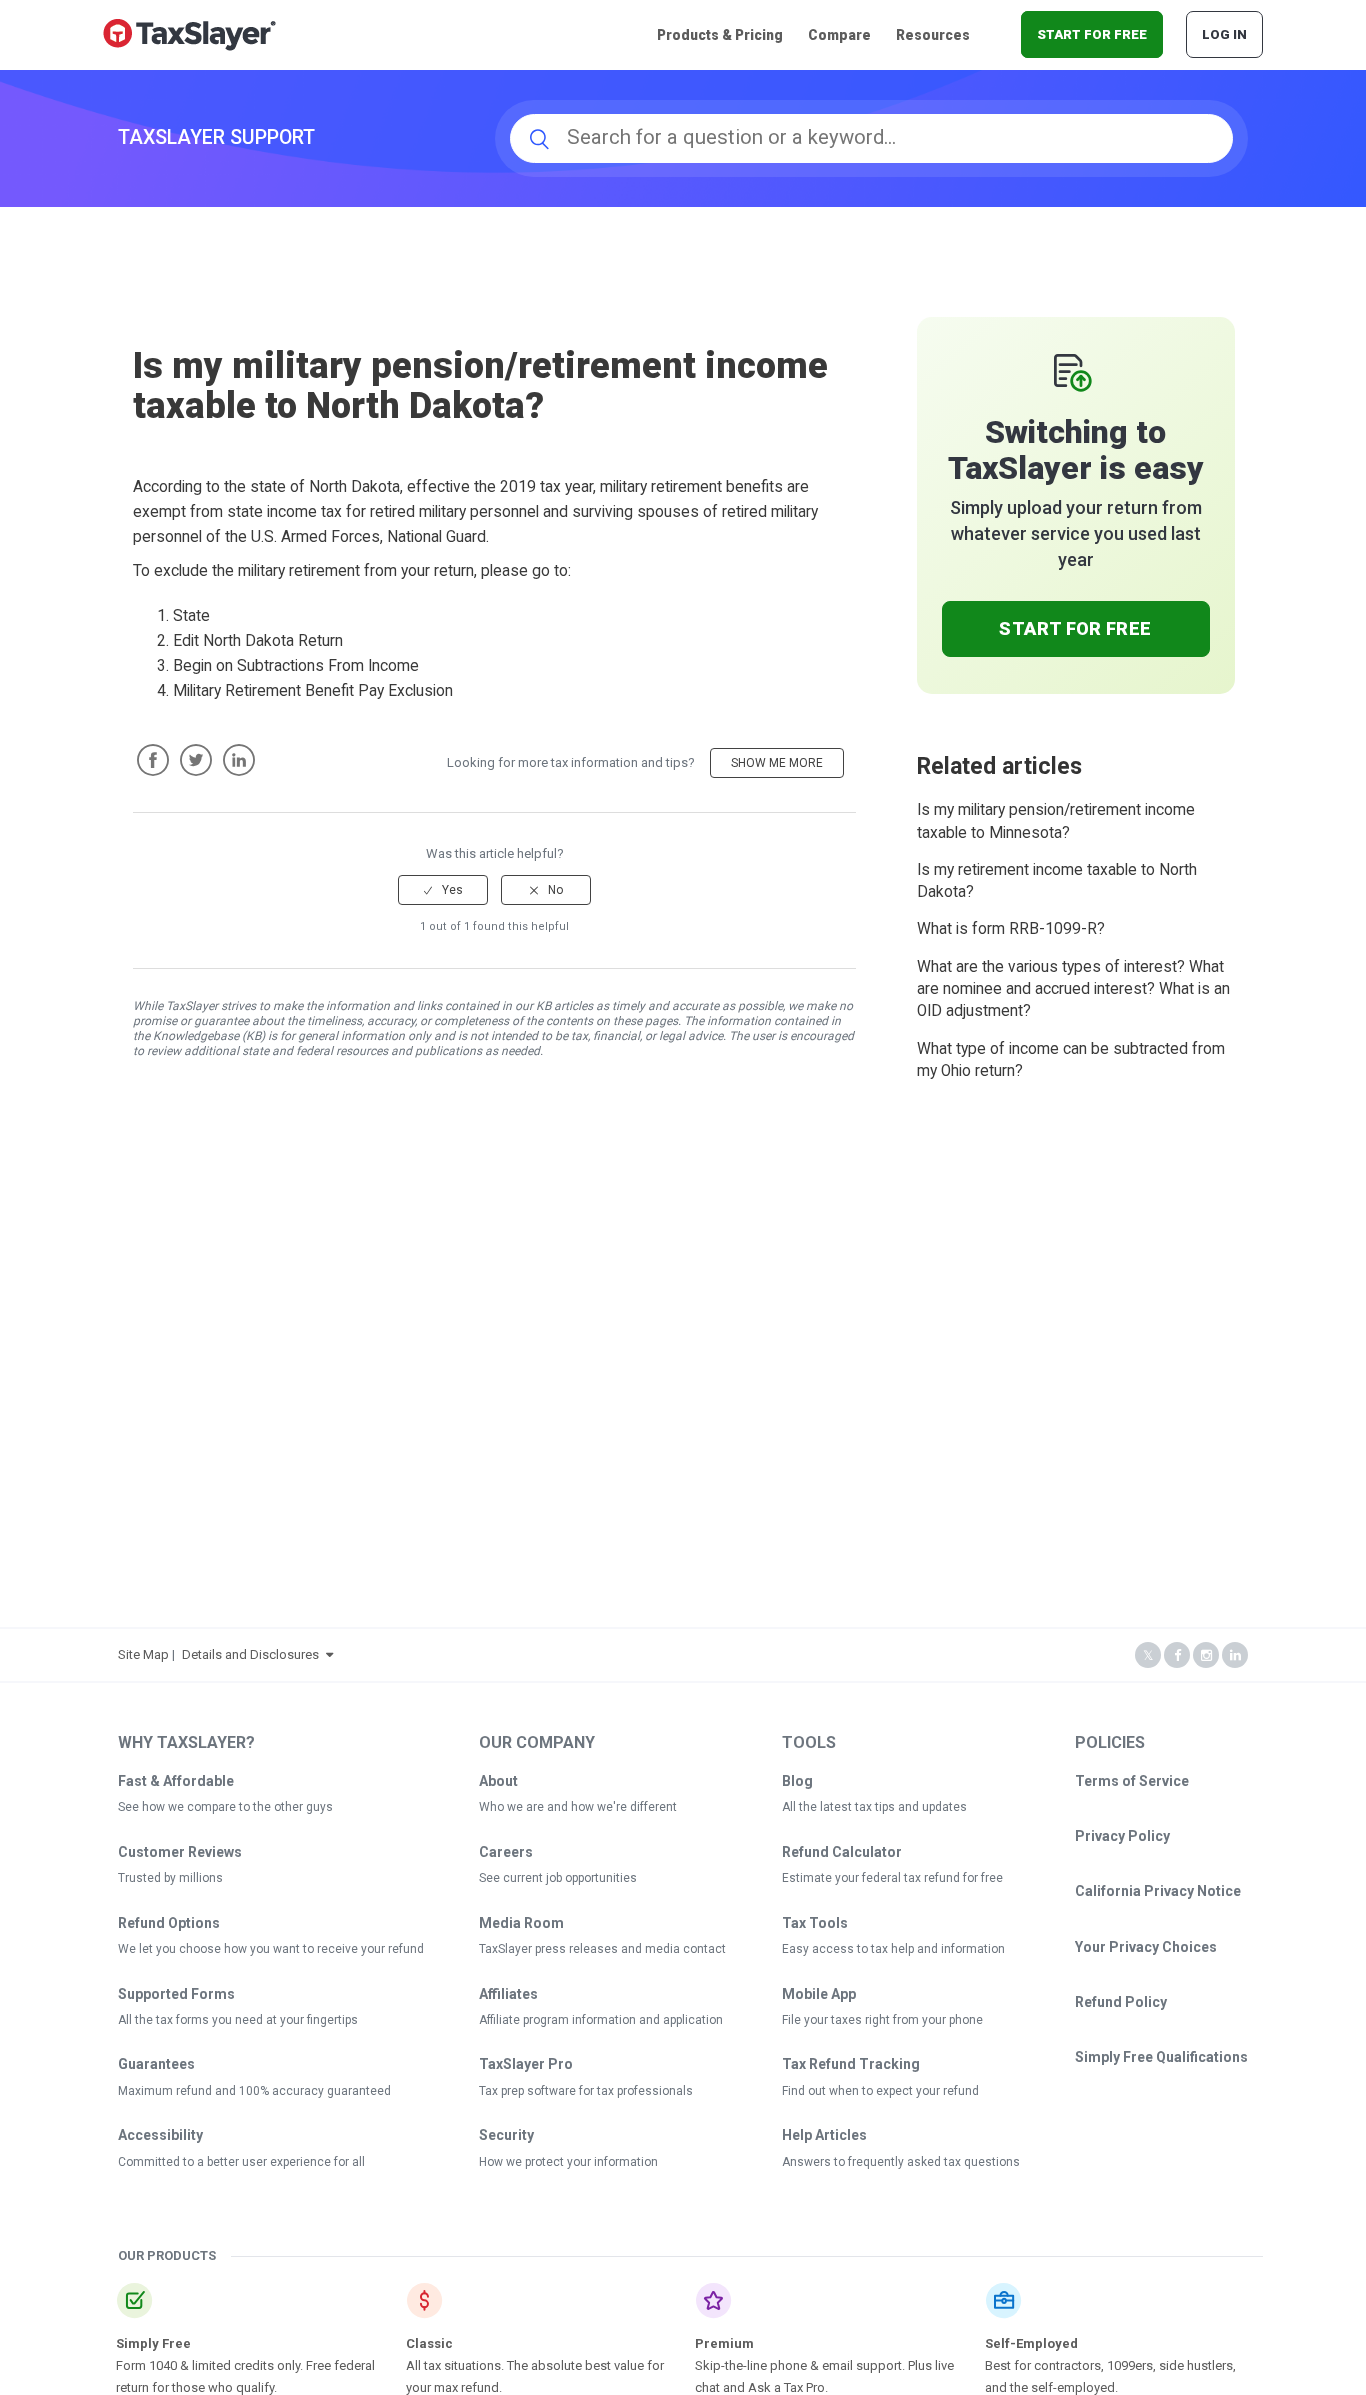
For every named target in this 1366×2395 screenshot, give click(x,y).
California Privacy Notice (1158, 1891)
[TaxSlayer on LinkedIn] (1235, 1655)
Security (506, 2135)
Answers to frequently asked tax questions (901, 2162)
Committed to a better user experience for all (241, 2162)
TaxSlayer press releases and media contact (602, 1949)
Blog (797, 1781)
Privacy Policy (1122, 1836)
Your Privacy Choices (1146, 1947)
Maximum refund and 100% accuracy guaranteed (254, 2091)
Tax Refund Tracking (851, 2064)
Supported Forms (176, 1994)
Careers (506, 1852)
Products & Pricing (720, 35)
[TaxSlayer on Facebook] (1177, 1655)
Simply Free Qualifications (1161, 2057)
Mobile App (819, 1994)
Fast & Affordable (176, 1781)
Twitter (196, 760)
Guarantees (156, 2064)
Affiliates (508, 1994)
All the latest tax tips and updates (874, 1807)
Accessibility (160, 2135)
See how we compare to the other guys (225, 1807)
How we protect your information (568, 2162)
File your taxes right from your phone (882, 2020)
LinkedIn (239, 760)
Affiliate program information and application (601, 2020)
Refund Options (169, 1923)
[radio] (443, 890)
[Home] (189, 33)
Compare (839, 35)
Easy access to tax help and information (893, 1949)
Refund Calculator (842, 1852)
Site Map (143, 1654)
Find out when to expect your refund (880, 2091)
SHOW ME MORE (777, 763)
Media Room (521, 1923)
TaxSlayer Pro (526, 2064)
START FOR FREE (1092, 34)
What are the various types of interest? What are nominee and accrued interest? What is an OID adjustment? (1073, 989)
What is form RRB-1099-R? (1011, 929)
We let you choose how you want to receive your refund (271, 1949)
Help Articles (824, 2135)
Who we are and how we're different (578, 1807)
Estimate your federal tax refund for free (892, 1878)
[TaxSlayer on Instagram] (1206, 1655)
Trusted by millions (170, 1878)
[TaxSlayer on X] (1148, 1655)
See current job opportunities (558, 1878)
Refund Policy (1121, 2002)
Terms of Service (1132, 1781)
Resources (933, 35)
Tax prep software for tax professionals (586, 2091)
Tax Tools (815, 1923)
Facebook (153, 760)
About (498, 1781)
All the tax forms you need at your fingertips (238, 2020)
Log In (1224, 34)
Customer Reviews (180, 1852)
